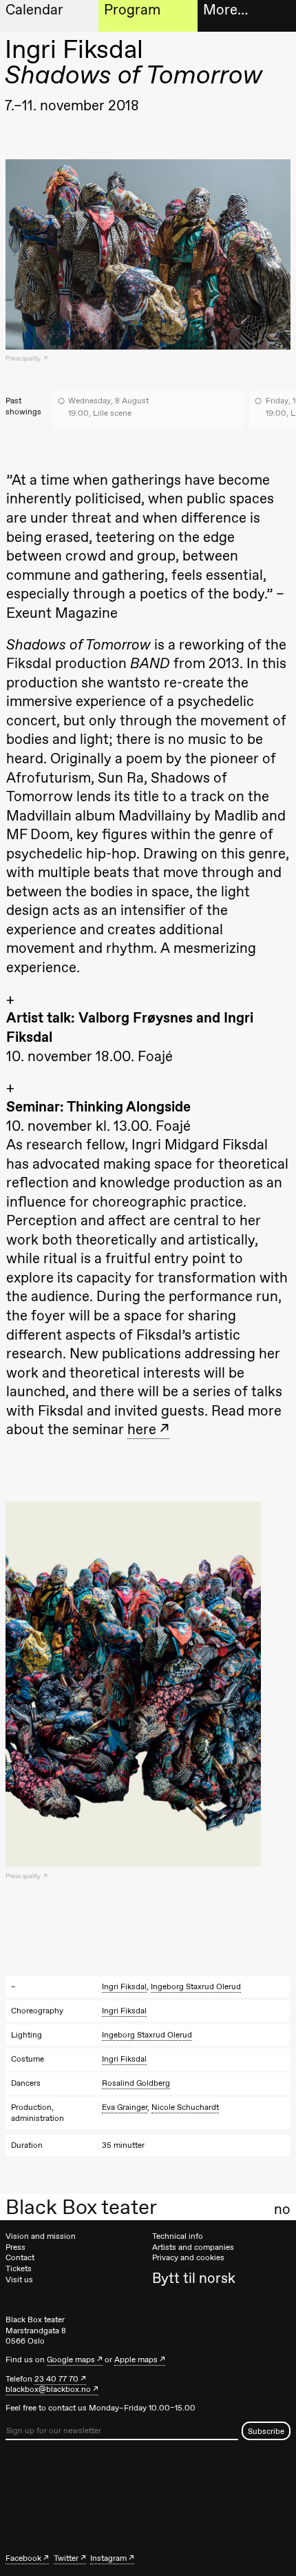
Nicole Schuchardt (185, 2107)
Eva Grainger (125, 2107)
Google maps (71, 2359)
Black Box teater (81, 2207)
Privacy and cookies (188, 2257)
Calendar (34, 9)
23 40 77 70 (56, 2379)
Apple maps (136, 2359)
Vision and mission (41, 2236)
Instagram (108, 2558)
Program (132, 9)
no (282, 2209)
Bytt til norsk (194, 2278)
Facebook (23, 2558)
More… (225, 9)
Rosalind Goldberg (136, 2083)
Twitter (66, 2558)
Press (15, 2247)
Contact (20, 2257)
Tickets (19, 2268)
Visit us (19, 2280)
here (142, 1429)
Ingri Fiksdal (124, 1986)
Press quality (24, 359)
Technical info (178, 2236)
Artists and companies (193, 2247)
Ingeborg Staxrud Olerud (196, 1986)
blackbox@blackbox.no (48, 2389)
